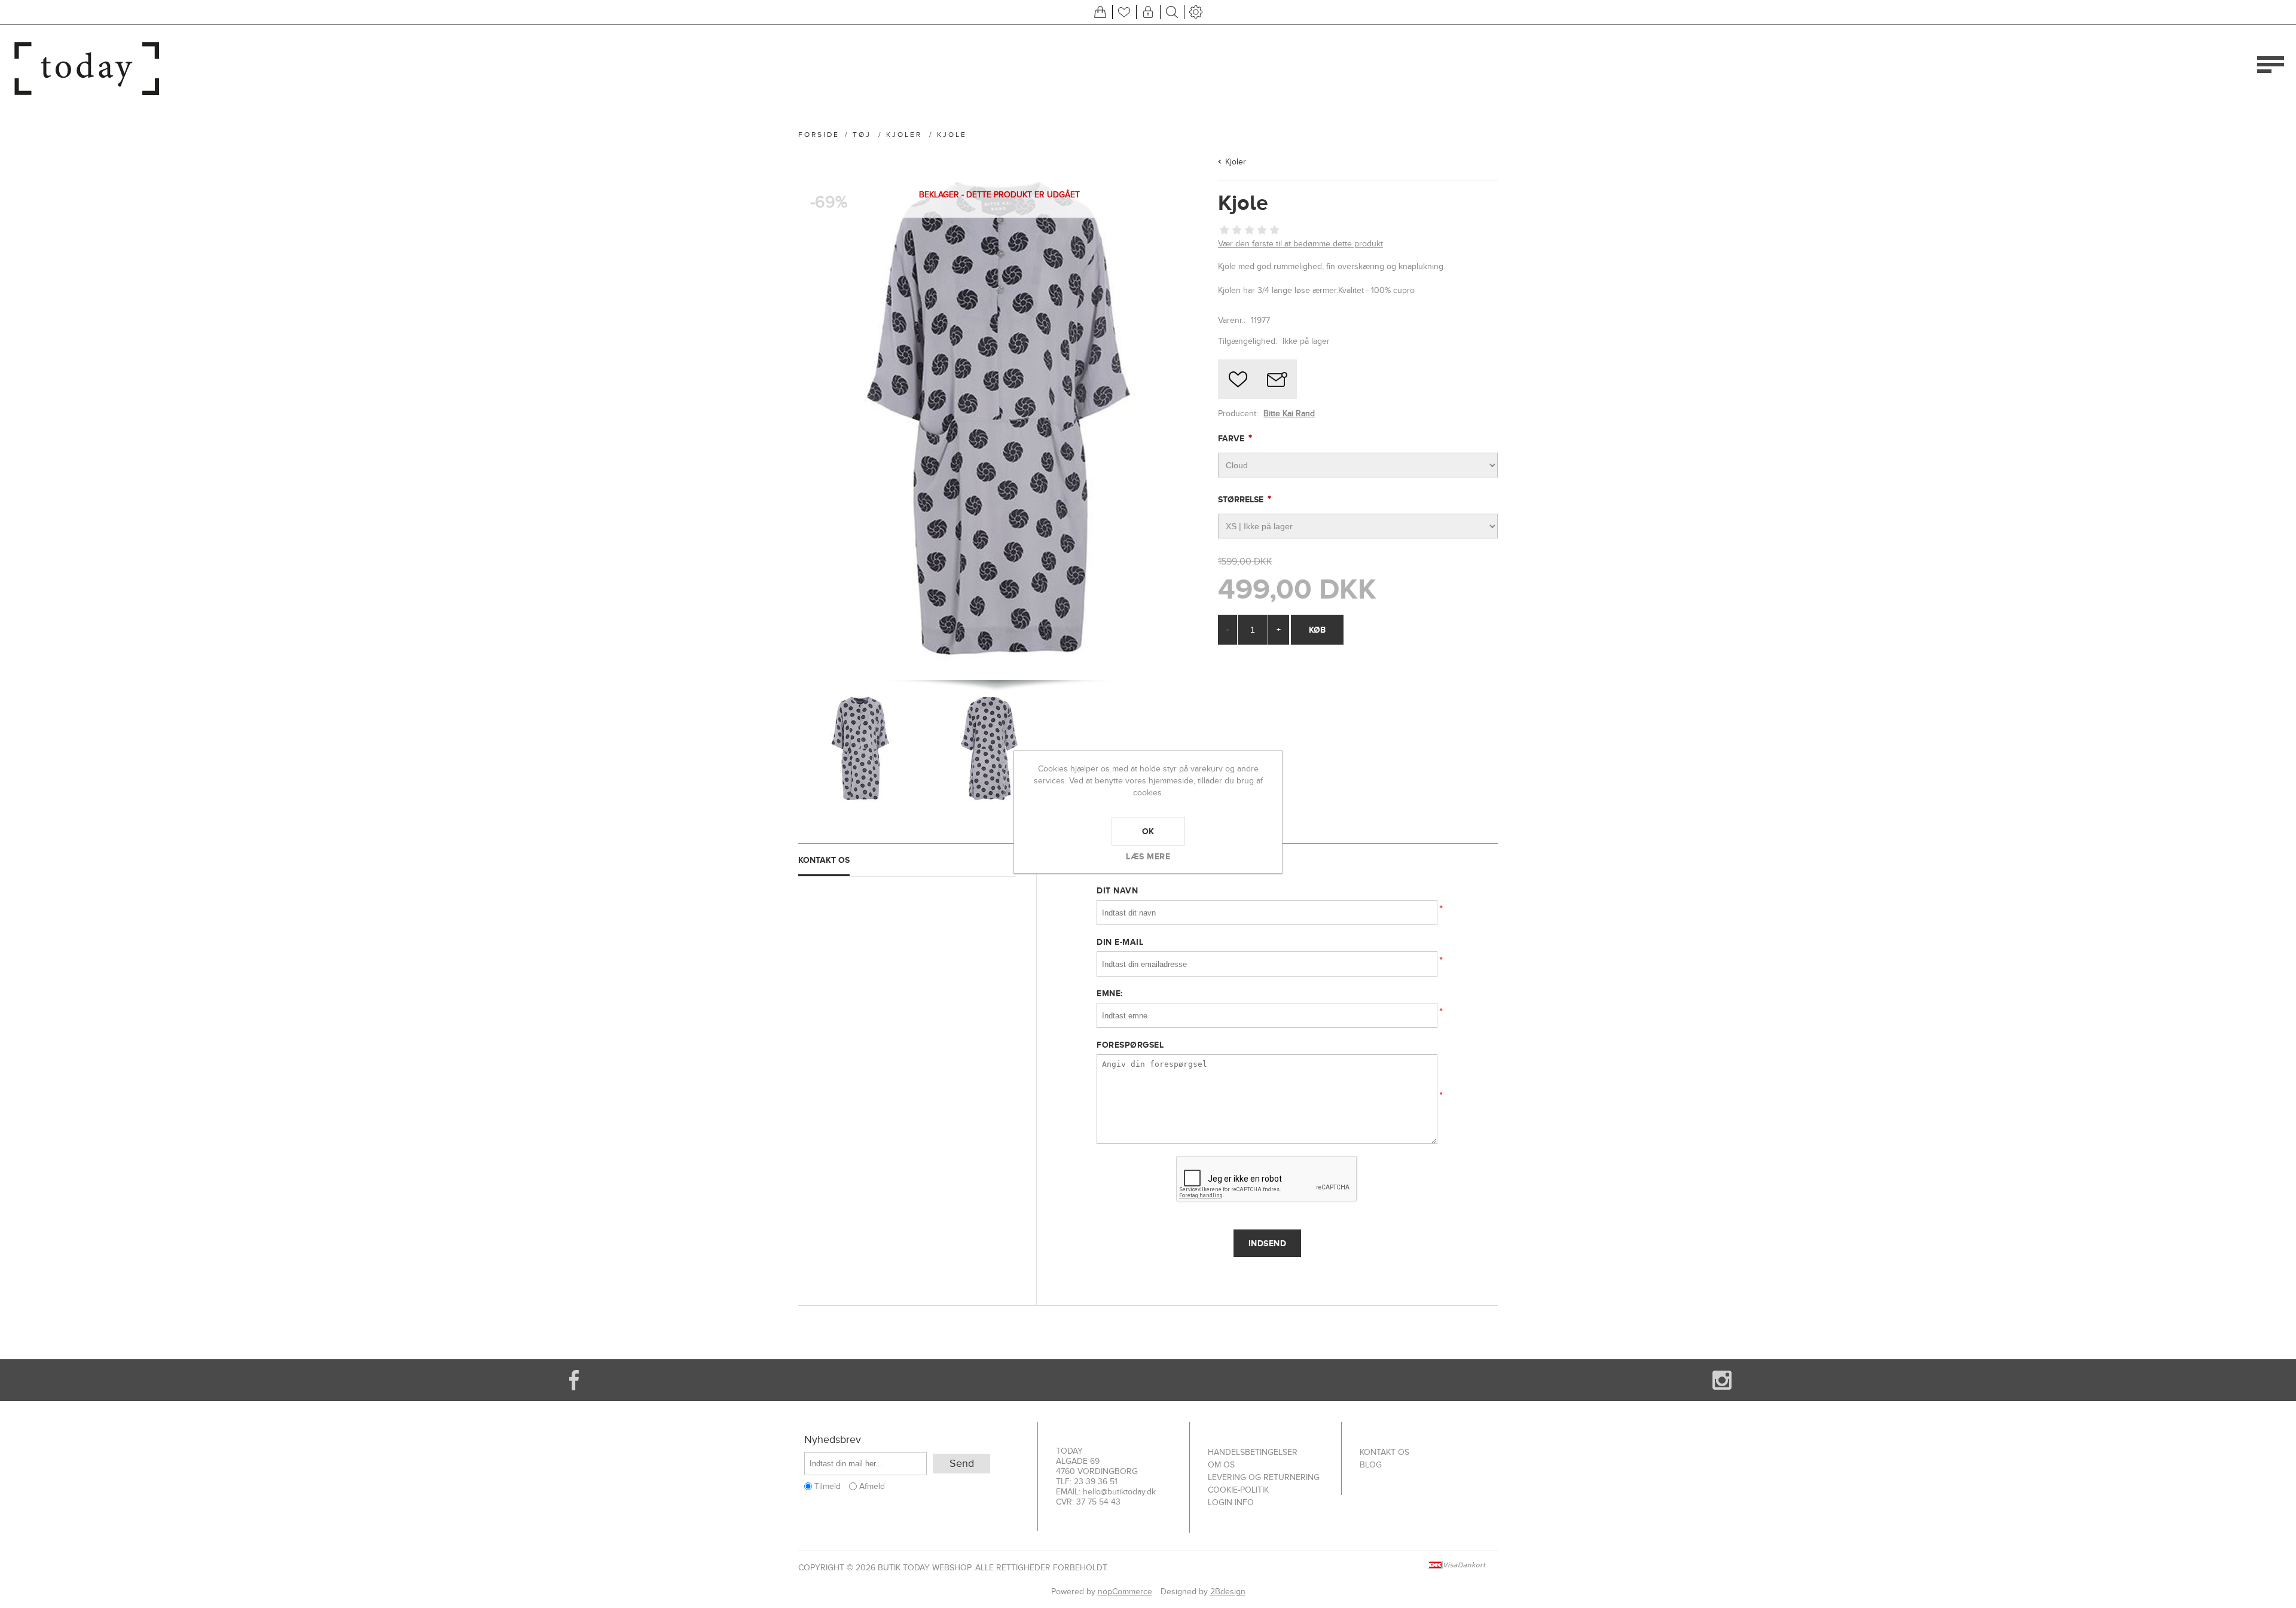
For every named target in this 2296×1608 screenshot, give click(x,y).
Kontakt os (1384, 1452)
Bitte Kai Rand (1289, 414)
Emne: (1110, 993)
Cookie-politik (1238, 1490)
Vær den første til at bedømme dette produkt (1300, 244)
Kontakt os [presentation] (824, 860)
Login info (1231, 1502)
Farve (1232, 438)
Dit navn (1117, 890)
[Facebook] (574, 1380)
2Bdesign (1228, 1592)
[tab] (907, 860)
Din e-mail (1120, 942)
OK (1148, 831)
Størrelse (1242, 499)
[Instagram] (1722, 1380)
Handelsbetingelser (1253, 1452)
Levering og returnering (1264, 1477)
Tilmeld (828, 1486)
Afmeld (872, 1486)
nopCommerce (1125, 1592)
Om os (1221, 1465)
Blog (1371, 1465)
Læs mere (1148, 856)
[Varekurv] (1100, 12)
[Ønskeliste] (1124, 12)
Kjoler (1236, 162)
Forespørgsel (1130, 1045)
